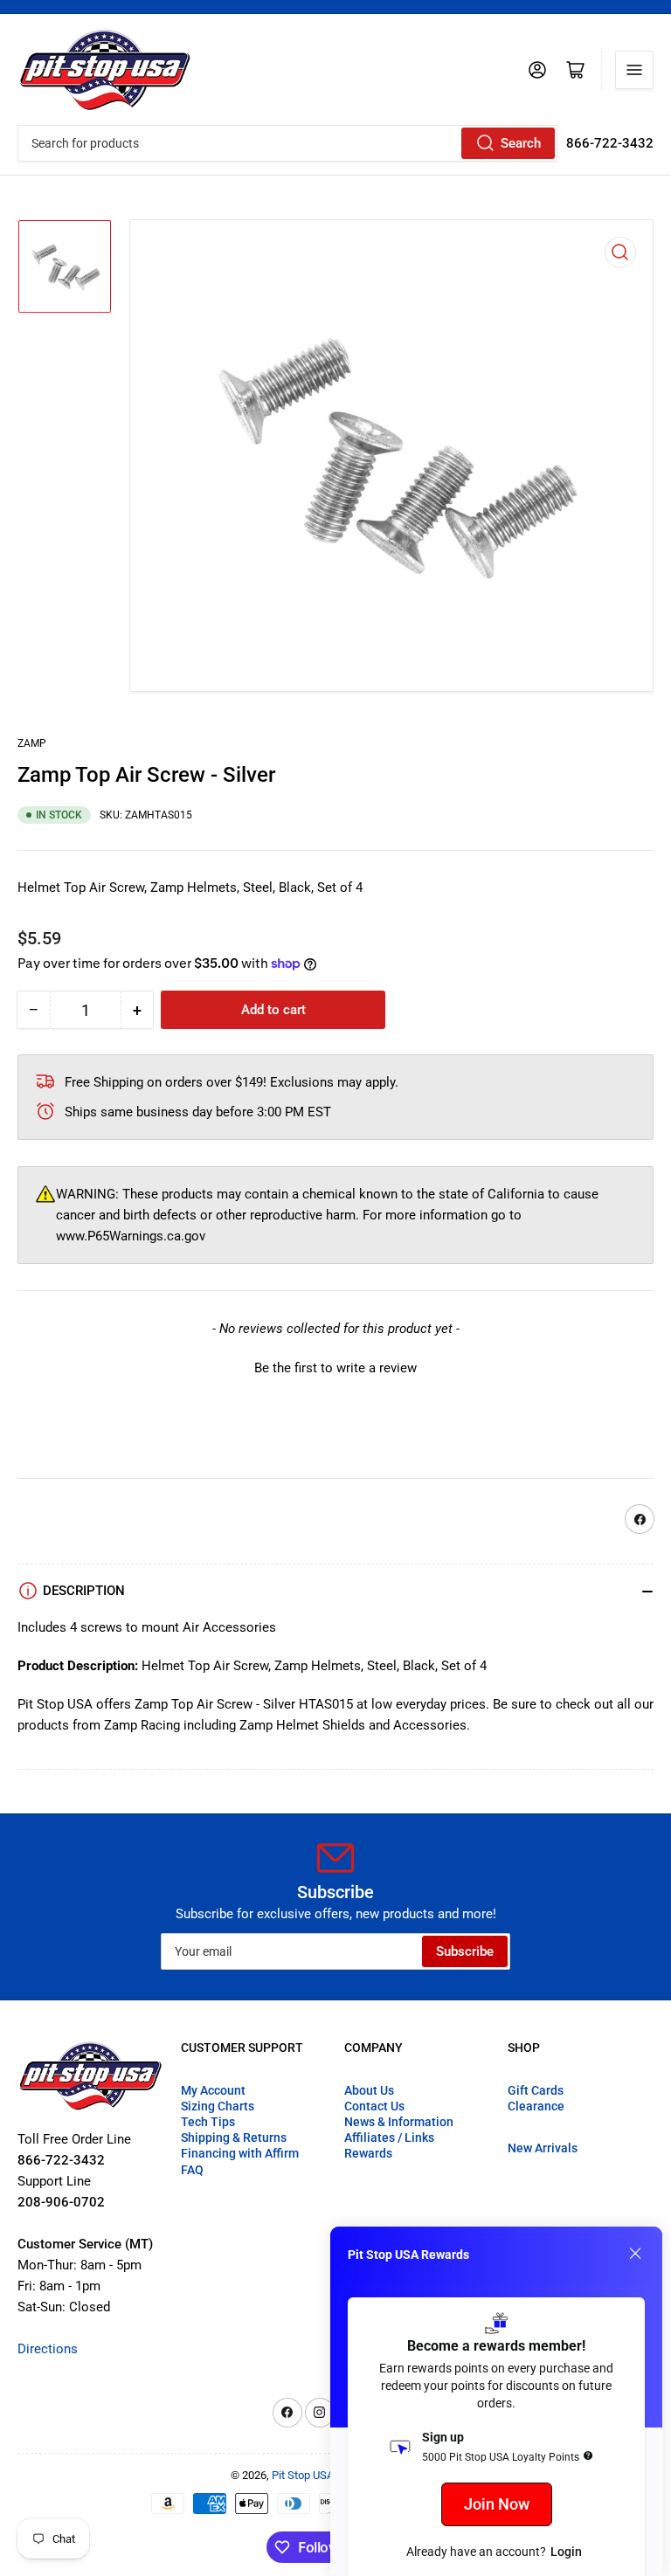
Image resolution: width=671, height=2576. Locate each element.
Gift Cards (536, 2090)
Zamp (32, 743)
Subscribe (465, 1951)
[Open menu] (634, 70)
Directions (48, 2349)
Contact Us (374, 2106)
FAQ (192, 2170)
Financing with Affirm (240, 2153)
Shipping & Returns (234, 2137)
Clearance (536, 2106)
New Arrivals (543, 2148)
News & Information (399, 2122)
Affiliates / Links (389, 2137)
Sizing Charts (218, 2106)
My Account (213, 2090)
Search (521, 143)
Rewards (368, 2153)
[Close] (635, 2254)
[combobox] (287, 143)
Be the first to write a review (335, 1368)
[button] (335, 1366)
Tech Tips (208, 2122)
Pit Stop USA (303, 2475)
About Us (369, 2090)
